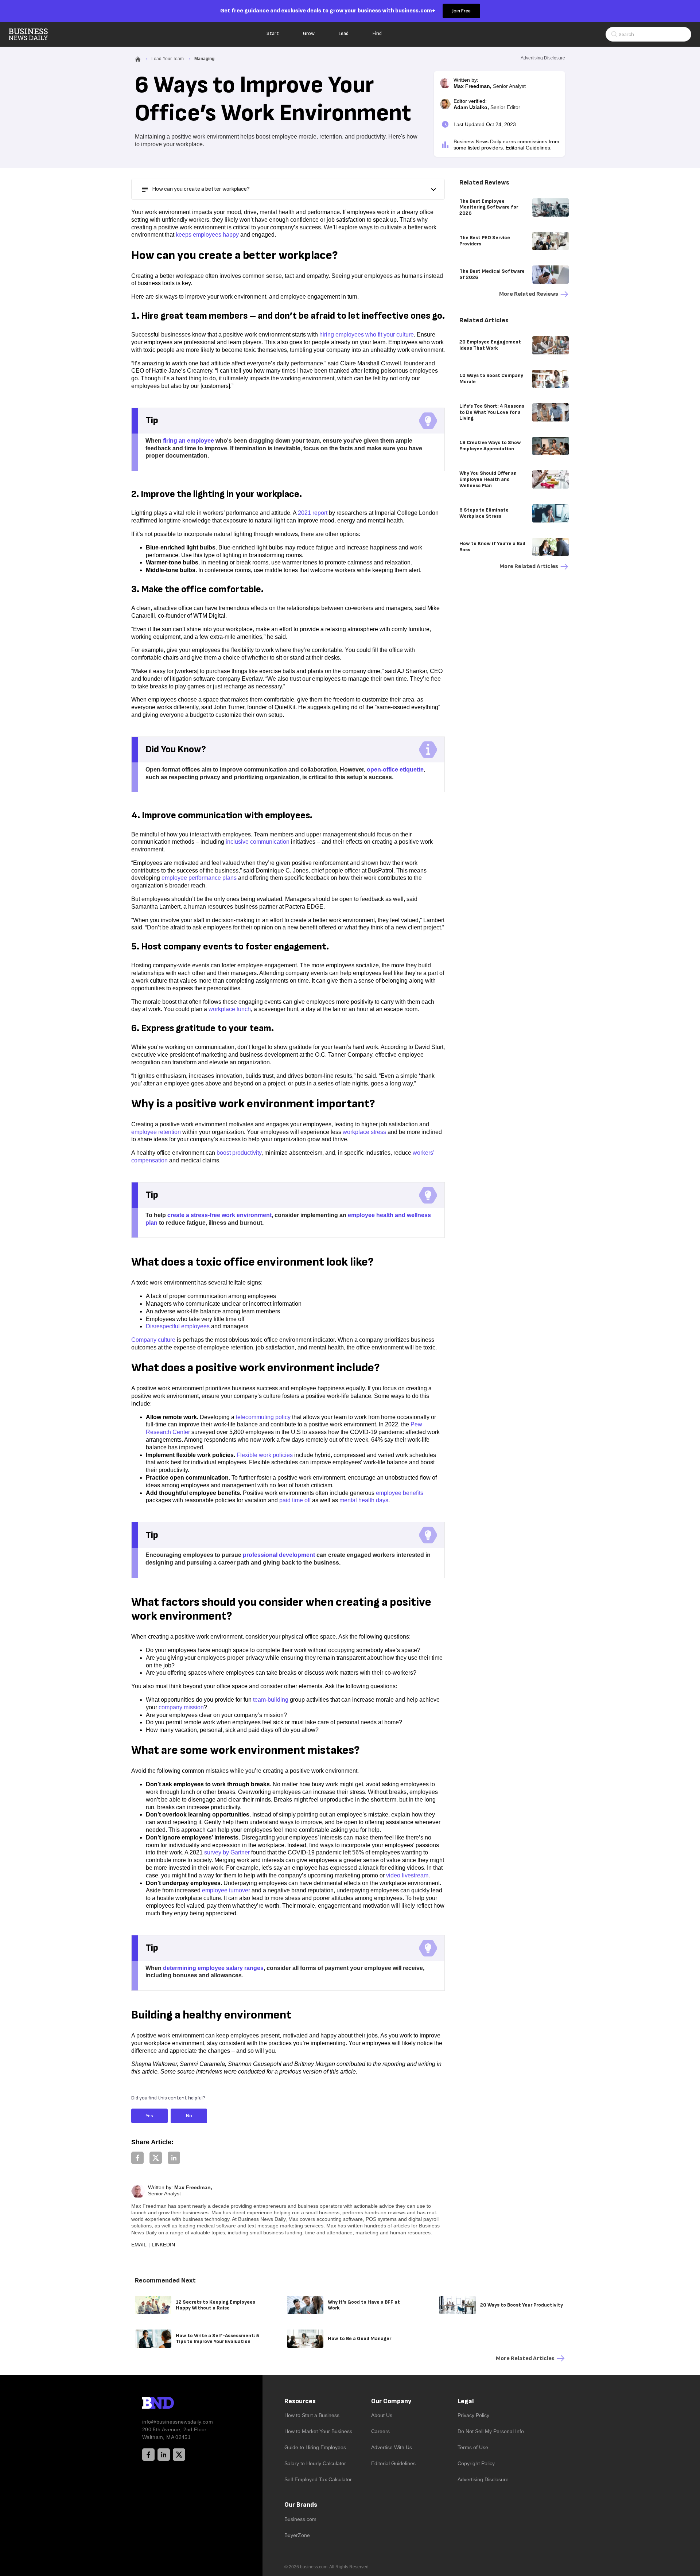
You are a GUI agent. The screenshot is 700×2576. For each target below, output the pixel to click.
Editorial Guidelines (528, 148)
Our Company (391, 2401)
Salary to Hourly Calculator (315, 2463)
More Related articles (529, 566)
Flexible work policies (265, 1455)
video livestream (407, 1875)
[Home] (34, 34)
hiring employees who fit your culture (367, 335)
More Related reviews (529, 294)
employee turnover (226, 1890)
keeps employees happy (207, 235)
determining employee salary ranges (213, 1968)
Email (139, 2245)
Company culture (153, 1340)
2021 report (313, 513)
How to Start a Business (312, 2415)
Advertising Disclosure (483, 2479)
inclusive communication (258, 842)
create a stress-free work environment (219, 1215)
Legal (466, 2401)
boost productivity (239, 1153)
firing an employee (188, 441)
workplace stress (364, 1132)
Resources (300, 2401)
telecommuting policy (263, 1417)
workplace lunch (230, 1009)
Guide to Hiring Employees (315, 2447)
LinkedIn (163, 2245)
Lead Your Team (168, 59)
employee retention (156, 1132)
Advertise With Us (392, 2447)
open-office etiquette (395, 770)
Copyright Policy (476, 2463)
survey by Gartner (227, 1852)
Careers (380, 2431)
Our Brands (301, 2505)
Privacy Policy (473, 2415)
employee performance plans (199, 878)
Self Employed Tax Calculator (318, 2479)
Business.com (300, 2519)
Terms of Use (473, 2447)
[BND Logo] (173, 2404)
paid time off (295, 1500)
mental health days (364, 1500)
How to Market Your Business (318, 2431)
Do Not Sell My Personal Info (491, 2431)
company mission (181, 1707)
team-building (271, 1700)
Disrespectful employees (178, 1326)
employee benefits (400, 1493)
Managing (204, 59)
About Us (382, 2415)
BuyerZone (297, 2535)
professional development (279, 1555)
